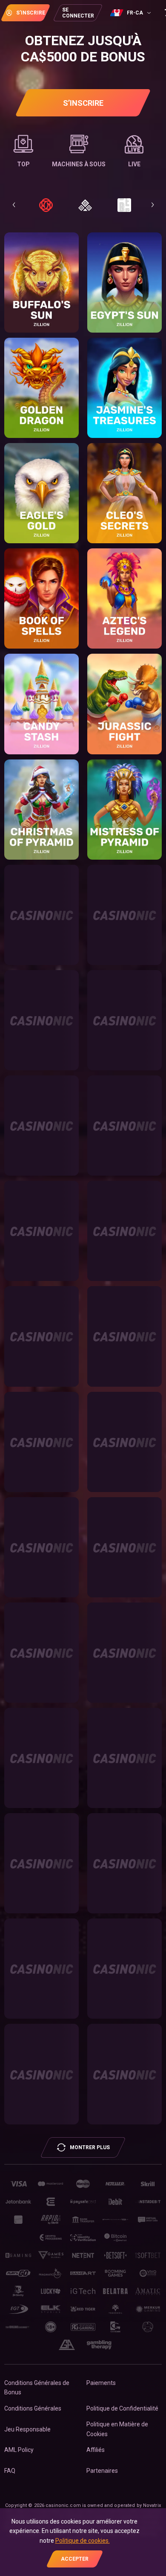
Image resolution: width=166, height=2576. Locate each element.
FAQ (10, 2471)
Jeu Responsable (27, 2429)
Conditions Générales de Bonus (37, 2388)
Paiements (101, 2383)
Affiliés (96, 2450)
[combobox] (132, 13)
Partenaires (102, 2471)
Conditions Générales (33, 2408)
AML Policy (19, 2450)
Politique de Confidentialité (122, 2408)
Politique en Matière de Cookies (117, 2429)
